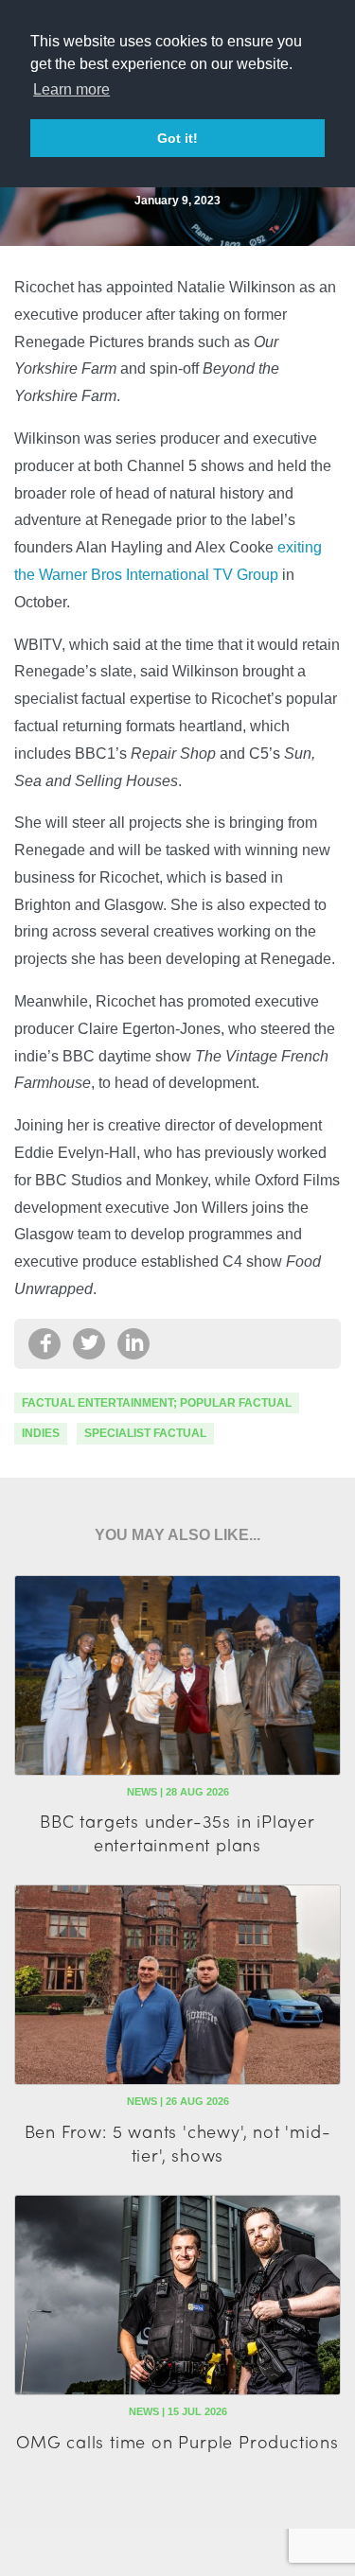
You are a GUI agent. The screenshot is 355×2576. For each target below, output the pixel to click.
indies (41, 1433)
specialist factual (145, 1433)
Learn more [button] (71, 89)
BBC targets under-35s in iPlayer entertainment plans (177, 1832)
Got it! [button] (177, 138)
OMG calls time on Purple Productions (177, 2441)
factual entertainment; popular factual (157, 1403)
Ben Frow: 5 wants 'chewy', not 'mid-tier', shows (178, 2143)
